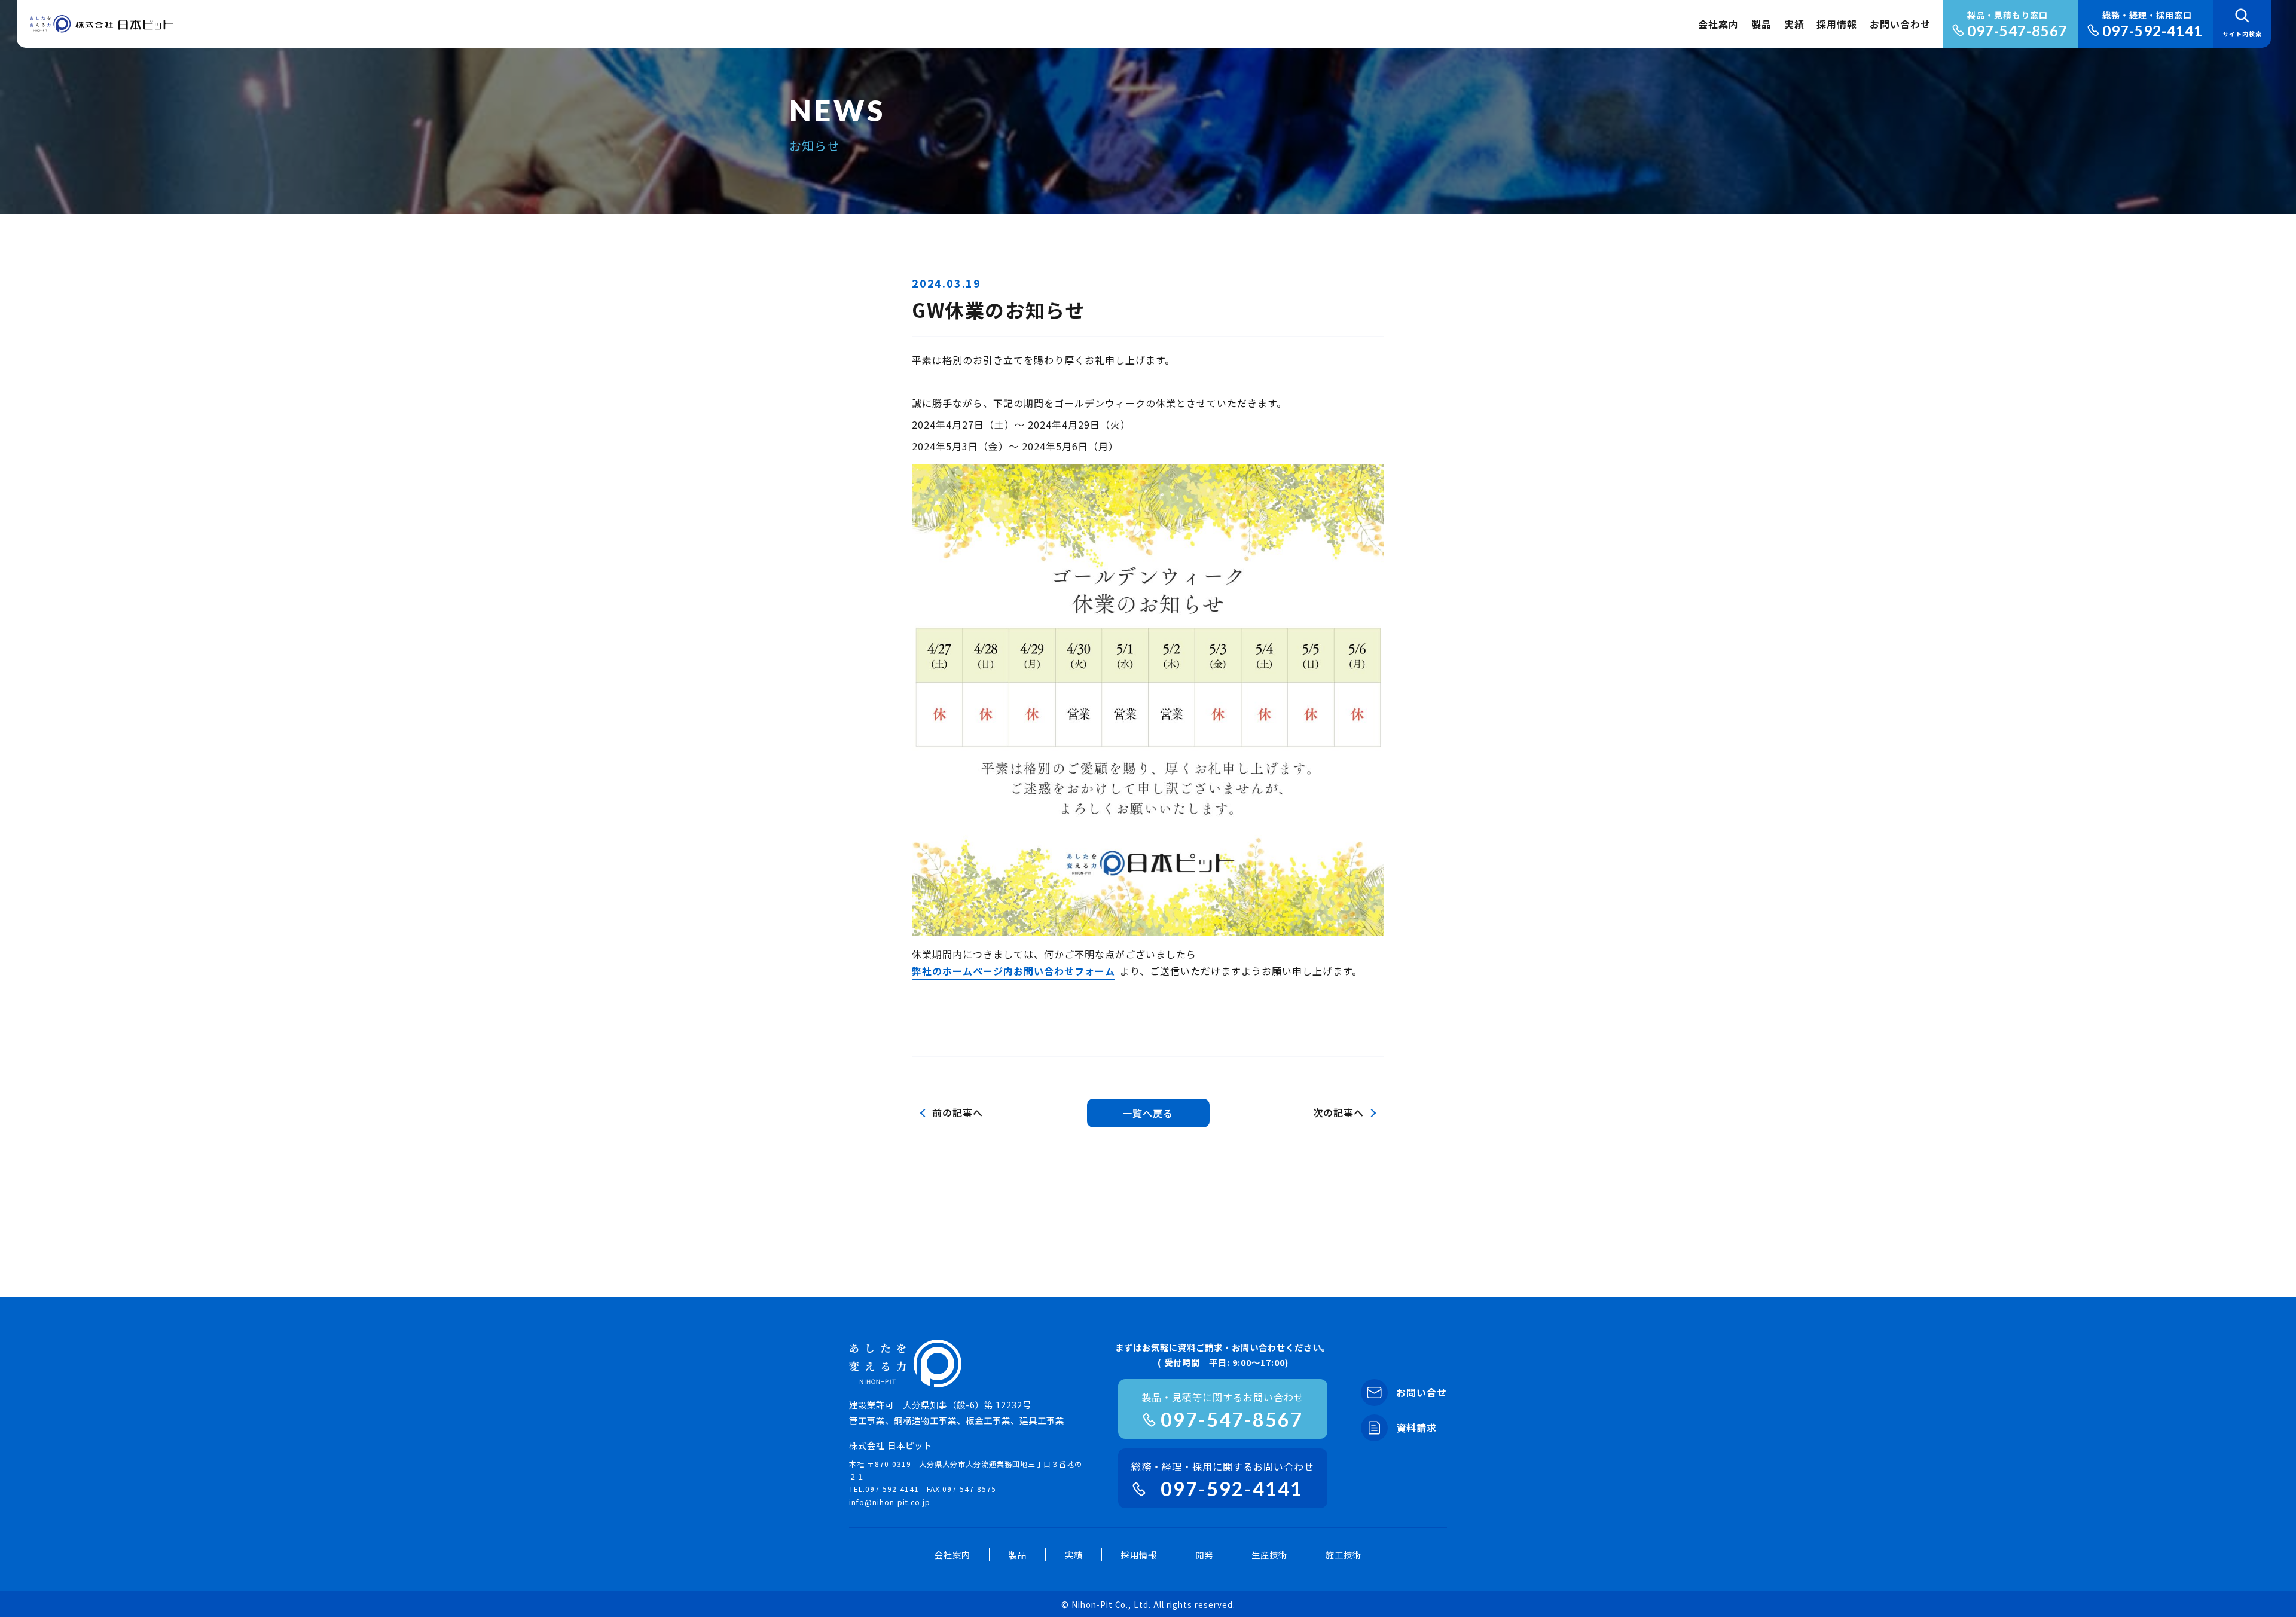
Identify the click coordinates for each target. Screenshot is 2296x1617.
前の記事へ (958, 1112)
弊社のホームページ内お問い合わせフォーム (1013, 971)
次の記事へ (1338, 1112)
